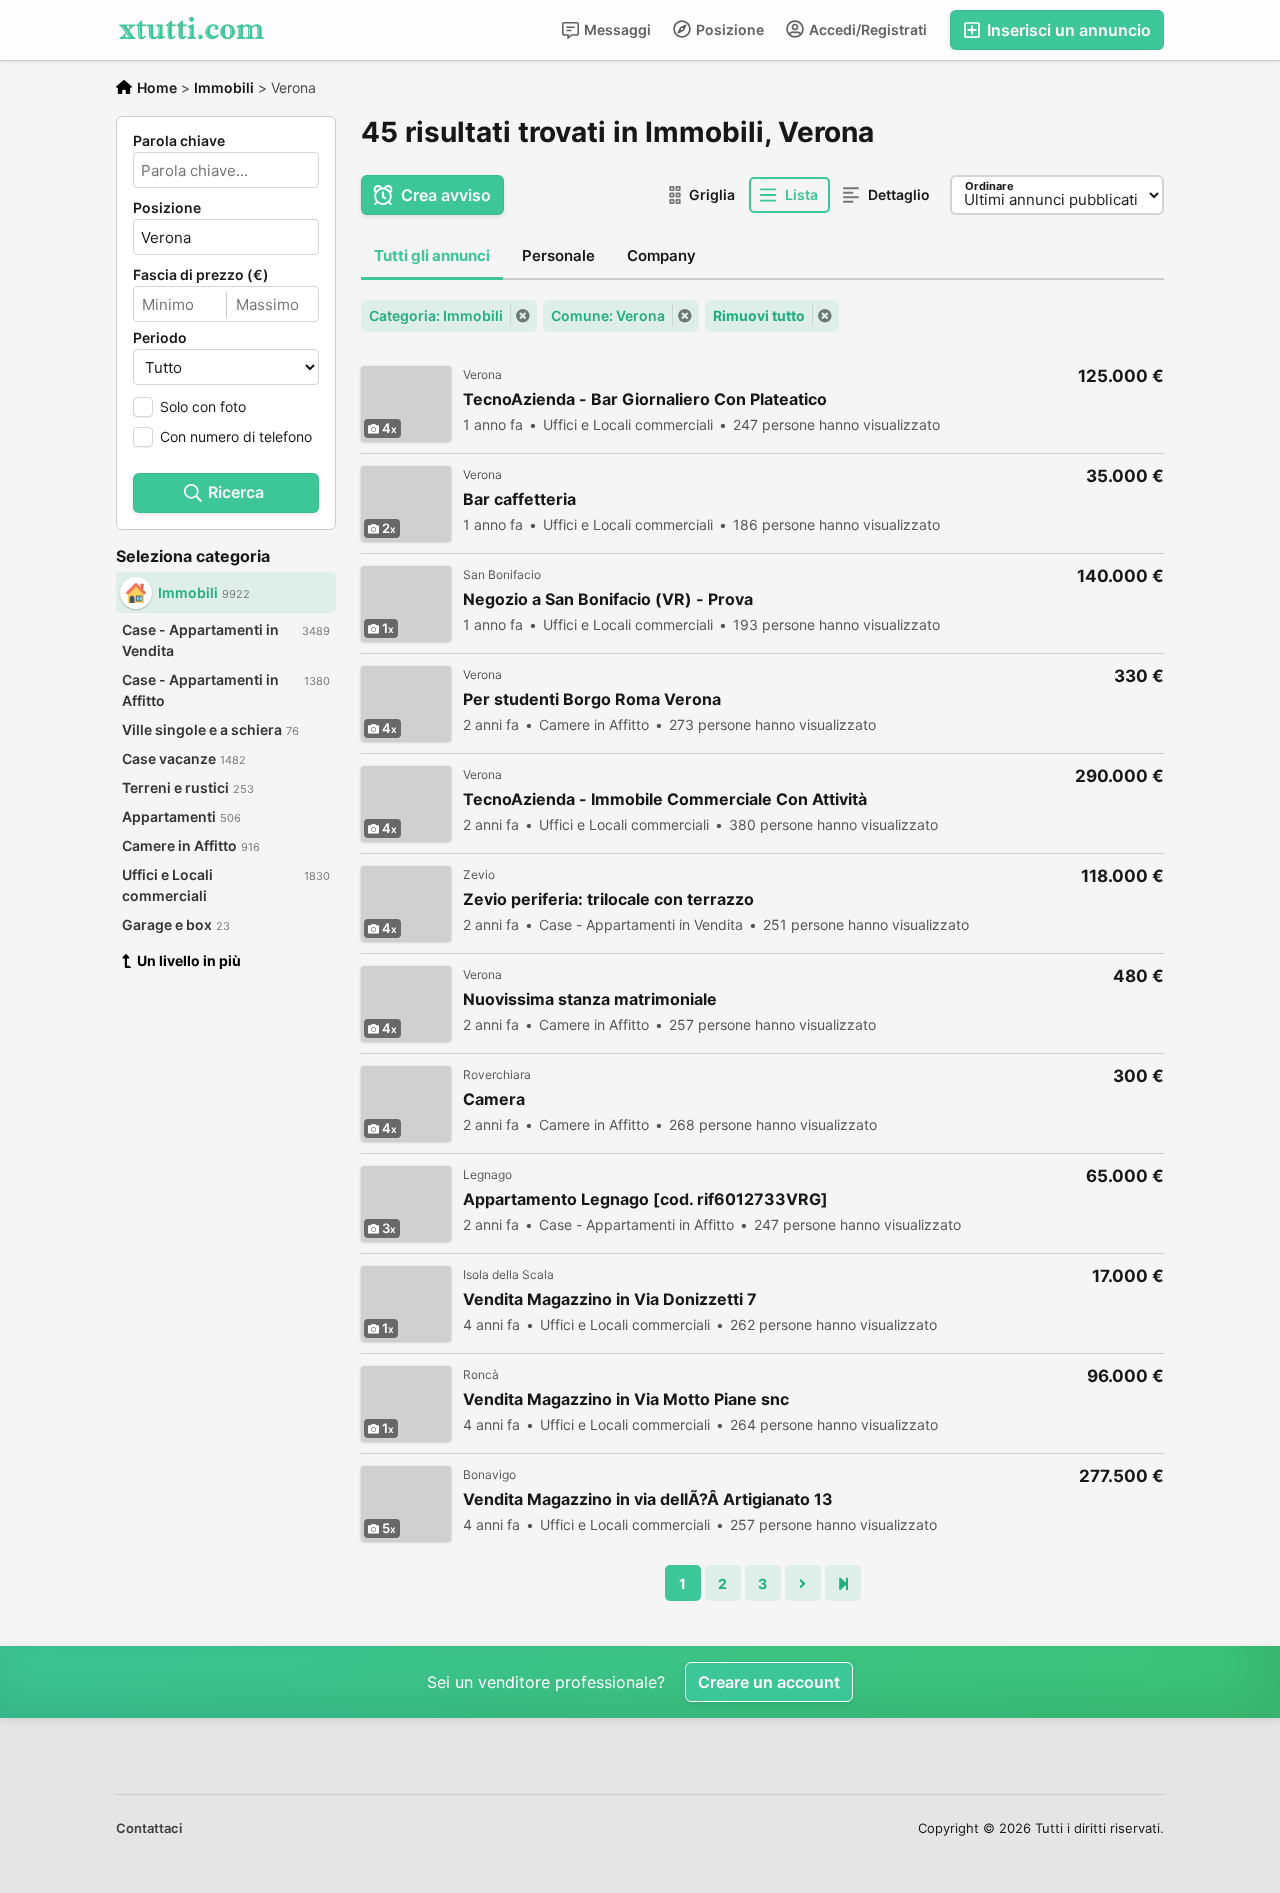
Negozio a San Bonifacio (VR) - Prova (608, 599)
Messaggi (616, 29)
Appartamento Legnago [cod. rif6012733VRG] (645, 1199)
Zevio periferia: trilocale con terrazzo (608, 899)
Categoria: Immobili (436, 315)
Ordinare (989, 186)
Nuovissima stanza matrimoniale (590, 999)
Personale (558, 255)
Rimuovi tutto (759, 315)
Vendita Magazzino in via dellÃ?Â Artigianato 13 (648, 1499)
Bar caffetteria (519, 499)
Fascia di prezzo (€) (201, 275)
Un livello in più (189, 960)
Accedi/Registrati (866, 29)
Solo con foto (203, 406)
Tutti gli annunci (432, 255)
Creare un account (769, 1682)
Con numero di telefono (236, 436)
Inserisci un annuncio (1067, 30)
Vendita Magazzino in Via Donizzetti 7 (610, 1299)
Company (661, 255)
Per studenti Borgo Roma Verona (592, 699)
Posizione (728, 29)
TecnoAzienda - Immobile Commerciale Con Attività (665, 799)
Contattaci (149, 1828)
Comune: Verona (608, 315)
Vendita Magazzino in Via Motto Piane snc (626, 1399)
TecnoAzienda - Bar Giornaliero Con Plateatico (645, 399)
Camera (494, 1099)
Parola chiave (179, 141)
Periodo (160, 338)
